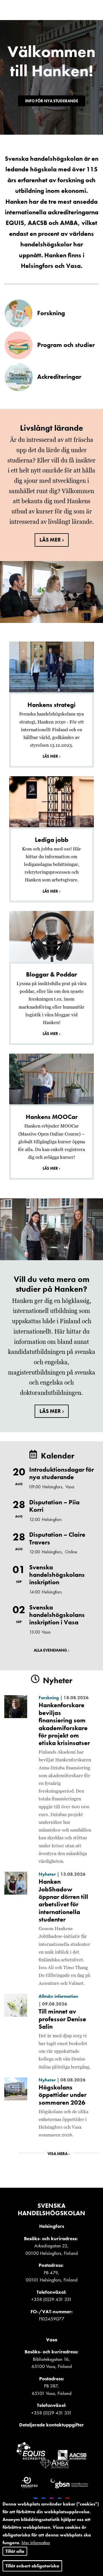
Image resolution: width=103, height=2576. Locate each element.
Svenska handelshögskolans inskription (57, 1575)
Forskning (49, 1698)
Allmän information (58, 1996)
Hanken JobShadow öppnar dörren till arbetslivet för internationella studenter (63, 1900)
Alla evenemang (50, 1650)
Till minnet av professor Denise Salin (62, 2019)
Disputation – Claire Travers (57, 1538)
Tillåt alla (15, 2551)
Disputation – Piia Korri (54, 1506)
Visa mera (58, 2154)
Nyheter (47, 1874)
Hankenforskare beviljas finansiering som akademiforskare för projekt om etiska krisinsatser (64, 1724)
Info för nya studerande (52, 101)
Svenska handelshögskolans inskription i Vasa (57, 1615)
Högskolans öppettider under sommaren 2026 (63, 2095)
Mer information (36, 2543)
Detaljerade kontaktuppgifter (51, 2425)
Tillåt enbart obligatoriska (32, 2566)
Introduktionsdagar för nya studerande (62, 1473)
